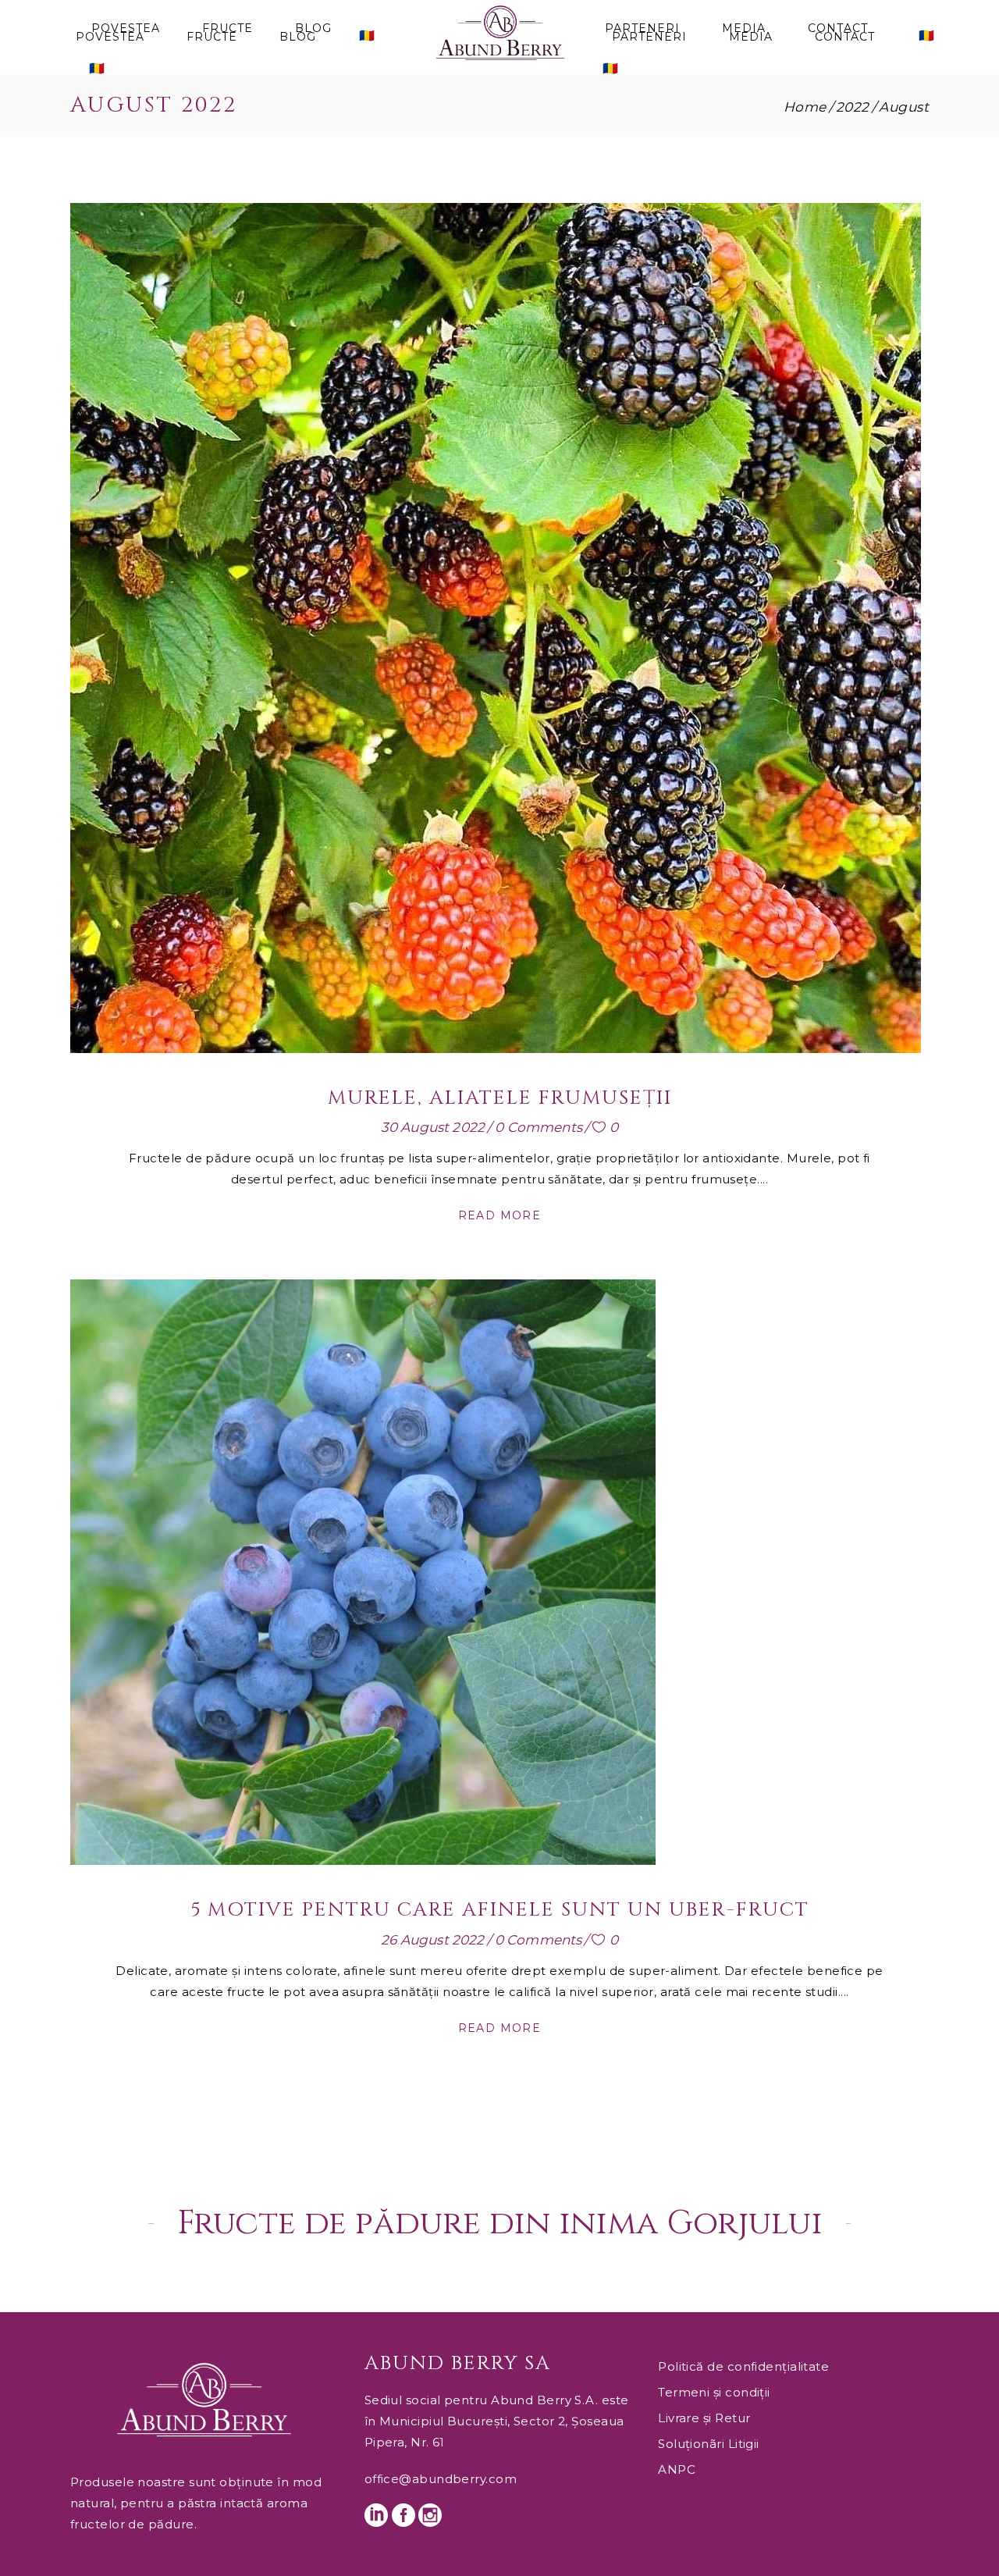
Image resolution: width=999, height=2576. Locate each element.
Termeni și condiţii (714, 2392)
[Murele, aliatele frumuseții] (496, 628)
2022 (853, 107)
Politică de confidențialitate (743, 2366)
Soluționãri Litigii (709, 2444)
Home (805, 107)
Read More (500, 1215)
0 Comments (539, 1127)
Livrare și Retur (704, 2418)
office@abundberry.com (441, 2479)
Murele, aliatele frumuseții (500, 1098)
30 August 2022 (433, 1127)
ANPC (677, 2469)
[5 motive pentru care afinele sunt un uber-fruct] (363, 1572)
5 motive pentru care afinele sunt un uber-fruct (500, 1910)
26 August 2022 (432, 1940)
